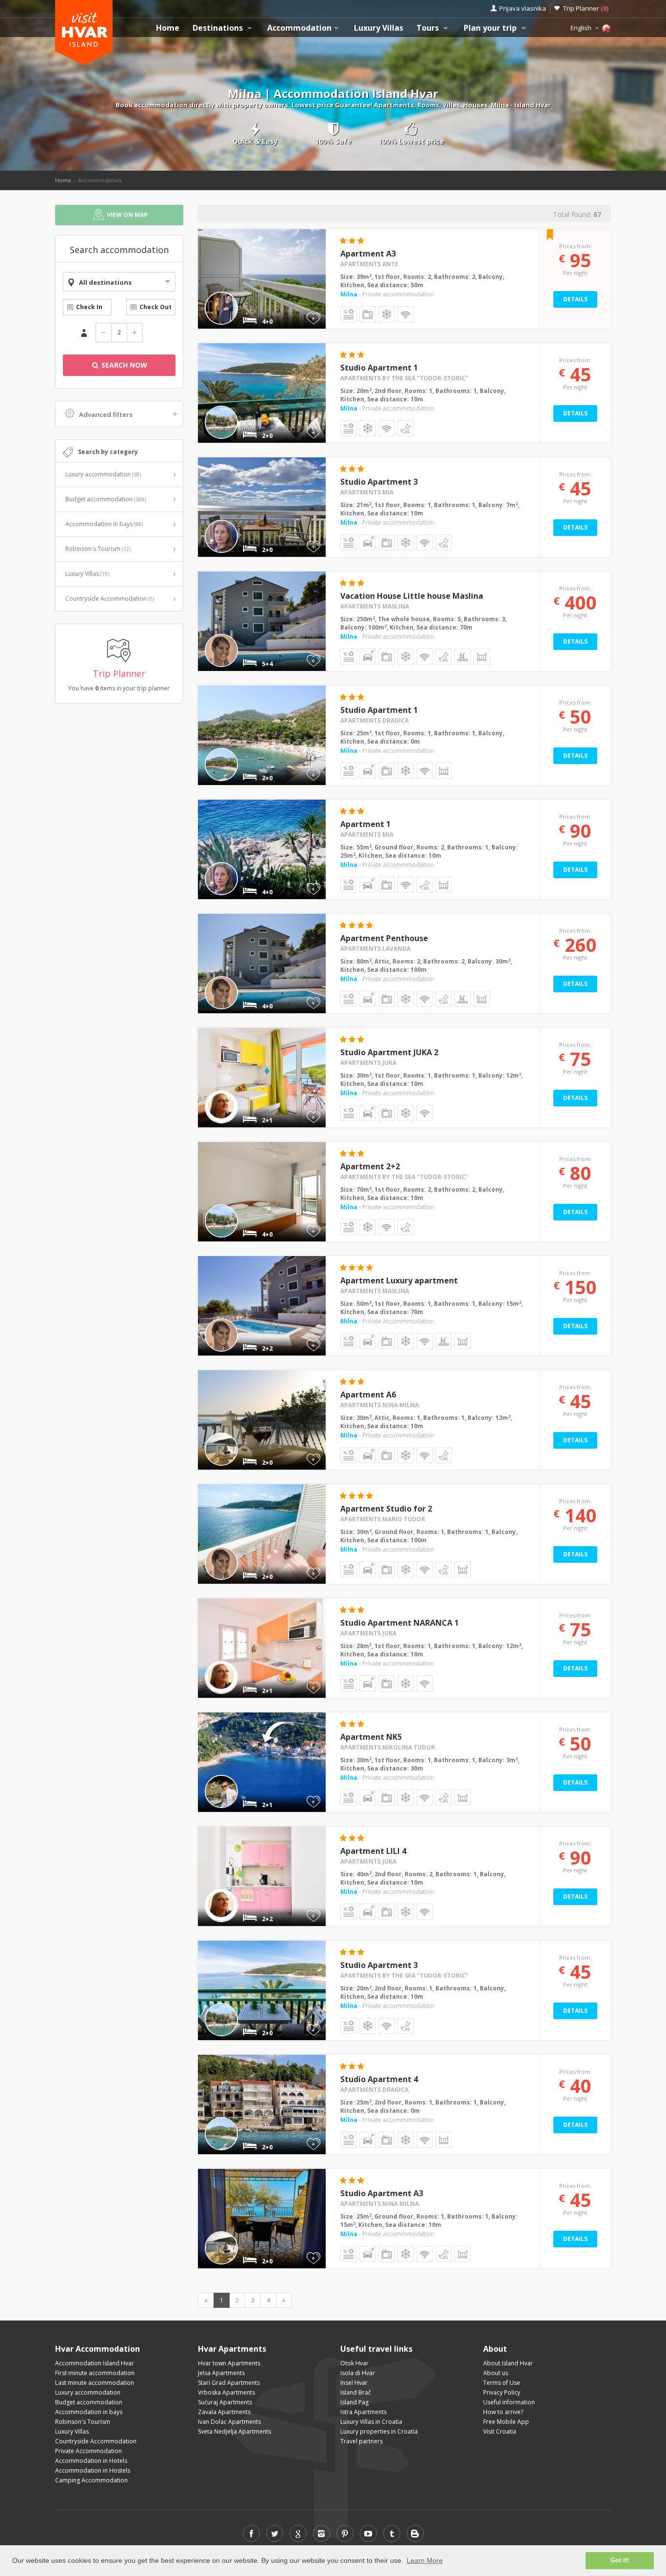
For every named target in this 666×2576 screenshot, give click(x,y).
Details (575, 299)
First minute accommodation (95, 2373)
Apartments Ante (369, 264)
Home (168, 28)
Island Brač (356, 2392)
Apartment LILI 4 (373, 1851)
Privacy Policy (502, 2392)
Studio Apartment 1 (379, 368)
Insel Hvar (354, 2383)
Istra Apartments (363, 2412)
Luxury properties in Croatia (379, 2431)
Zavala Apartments (224, 2412)
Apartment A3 (368, 254)
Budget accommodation (106, 499)
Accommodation (299, 28)
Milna (349, 294)
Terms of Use (502, 2383)
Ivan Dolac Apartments (229, 2422)
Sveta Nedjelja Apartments (235, 2431)
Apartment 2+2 (370, 1166)
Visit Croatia (500, 2431)
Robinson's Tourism (98, 549)
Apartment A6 (368, 1395)
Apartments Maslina (375, 606)
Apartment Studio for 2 (386, 1509)
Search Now (123, 365)
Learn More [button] (425, 2560)
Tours (429, 28)
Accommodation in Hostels (93, 2470)
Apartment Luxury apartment (399, 1280)
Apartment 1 (365, 824)
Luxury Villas (379, 28)
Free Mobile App (506, 2422)
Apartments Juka (368, 1063)
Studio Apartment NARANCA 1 (400, 1623)
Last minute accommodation (95, 2383)
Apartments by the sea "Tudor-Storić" (404, 378)
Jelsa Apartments (221, 2373)
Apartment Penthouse (384, 938)
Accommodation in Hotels (91, 2461)
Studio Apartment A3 (382, 2193)
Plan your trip (491, 28)
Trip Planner (586, 8)
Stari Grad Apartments (229, 2383)
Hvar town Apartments (229, 2363)
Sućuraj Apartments (225, 2402)
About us (496, 2373)
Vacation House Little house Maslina (412, 596)
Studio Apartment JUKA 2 (389, 1052)
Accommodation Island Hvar (95, 2363)
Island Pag (354, 2402)
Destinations (219, 28)
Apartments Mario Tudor (383, 1519)
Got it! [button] (620, 2560)
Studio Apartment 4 (379, 2079)
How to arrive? (503, 2412)
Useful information (509, 2402)
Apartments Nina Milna (380, 1405)
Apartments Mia (367, 492)
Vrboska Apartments (226, 2392)
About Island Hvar (508, 2363)
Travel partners (362, 2441)
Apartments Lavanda (375, 949)
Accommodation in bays (104, 524)
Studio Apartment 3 (379, 482)
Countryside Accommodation (110, 599)
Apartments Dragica (374, 720)
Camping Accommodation (91, 2480)
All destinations (105, 282)
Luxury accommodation (103, 474)
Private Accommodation (88, 2451)
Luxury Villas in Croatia (371, 2422)
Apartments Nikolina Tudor (388, 1747)
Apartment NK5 (371, 1737)
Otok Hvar (354, 2363)
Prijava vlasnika (523, 8)
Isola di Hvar (358, 2373)
